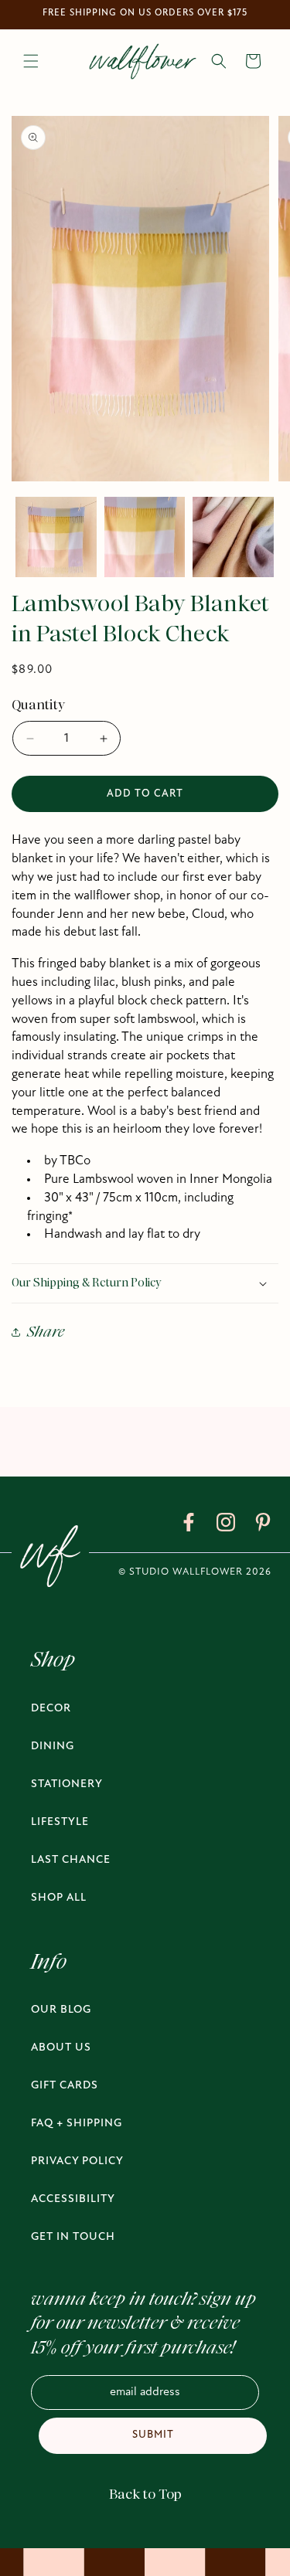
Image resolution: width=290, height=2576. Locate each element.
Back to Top (145, 2494)
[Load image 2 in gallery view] (145, 537)
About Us (61, 2048)
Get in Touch (73, 2237)
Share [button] (46, 1332)
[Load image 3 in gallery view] (233, 537)
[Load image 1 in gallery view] (56, 537)
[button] (31, 61)
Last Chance (71, 1860)
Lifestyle (60, 1822)
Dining (53, 1747)
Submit (153, 2435)
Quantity (38, 705)
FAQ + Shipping (77, 2124)
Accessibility (73, 2199)
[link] (189, 1525)
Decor (51, 1709)
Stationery (67, 1784)
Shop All (59, 1898)
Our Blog (61, 2010)
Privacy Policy (77, 2161)
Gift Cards (65, 2086)
